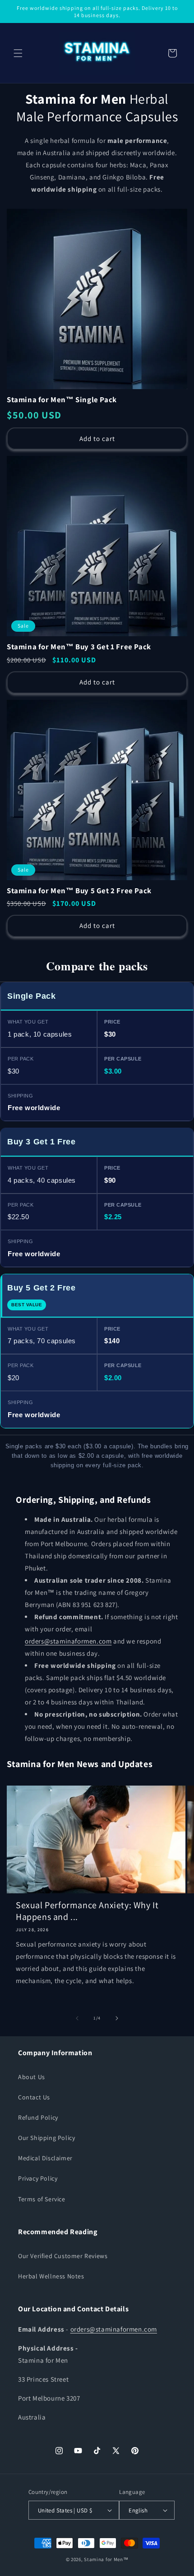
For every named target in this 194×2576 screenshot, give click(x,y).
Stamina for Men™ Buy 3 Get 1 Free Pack (79, 647)
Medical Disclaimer (45, 2158)
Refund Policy (38, 2117)
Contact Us (34, 2097)
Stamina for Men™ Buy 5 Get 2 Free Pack (79, 891)
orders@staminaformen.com (68, 1641)
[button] (18, 53)
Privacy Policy (38, 2178)
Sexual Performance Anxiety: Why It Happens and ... (87, 1911)
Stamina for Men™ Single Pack (62, 400)
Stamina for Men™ (106, 2559)
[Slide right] (117, 2018)
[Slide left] (77, 2018)
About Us (32, 2077)
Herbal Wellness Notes (51, 2276)
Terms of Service (42, 2199)
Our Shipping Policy (46, 2138)
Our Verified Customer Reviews (63, 2256)
